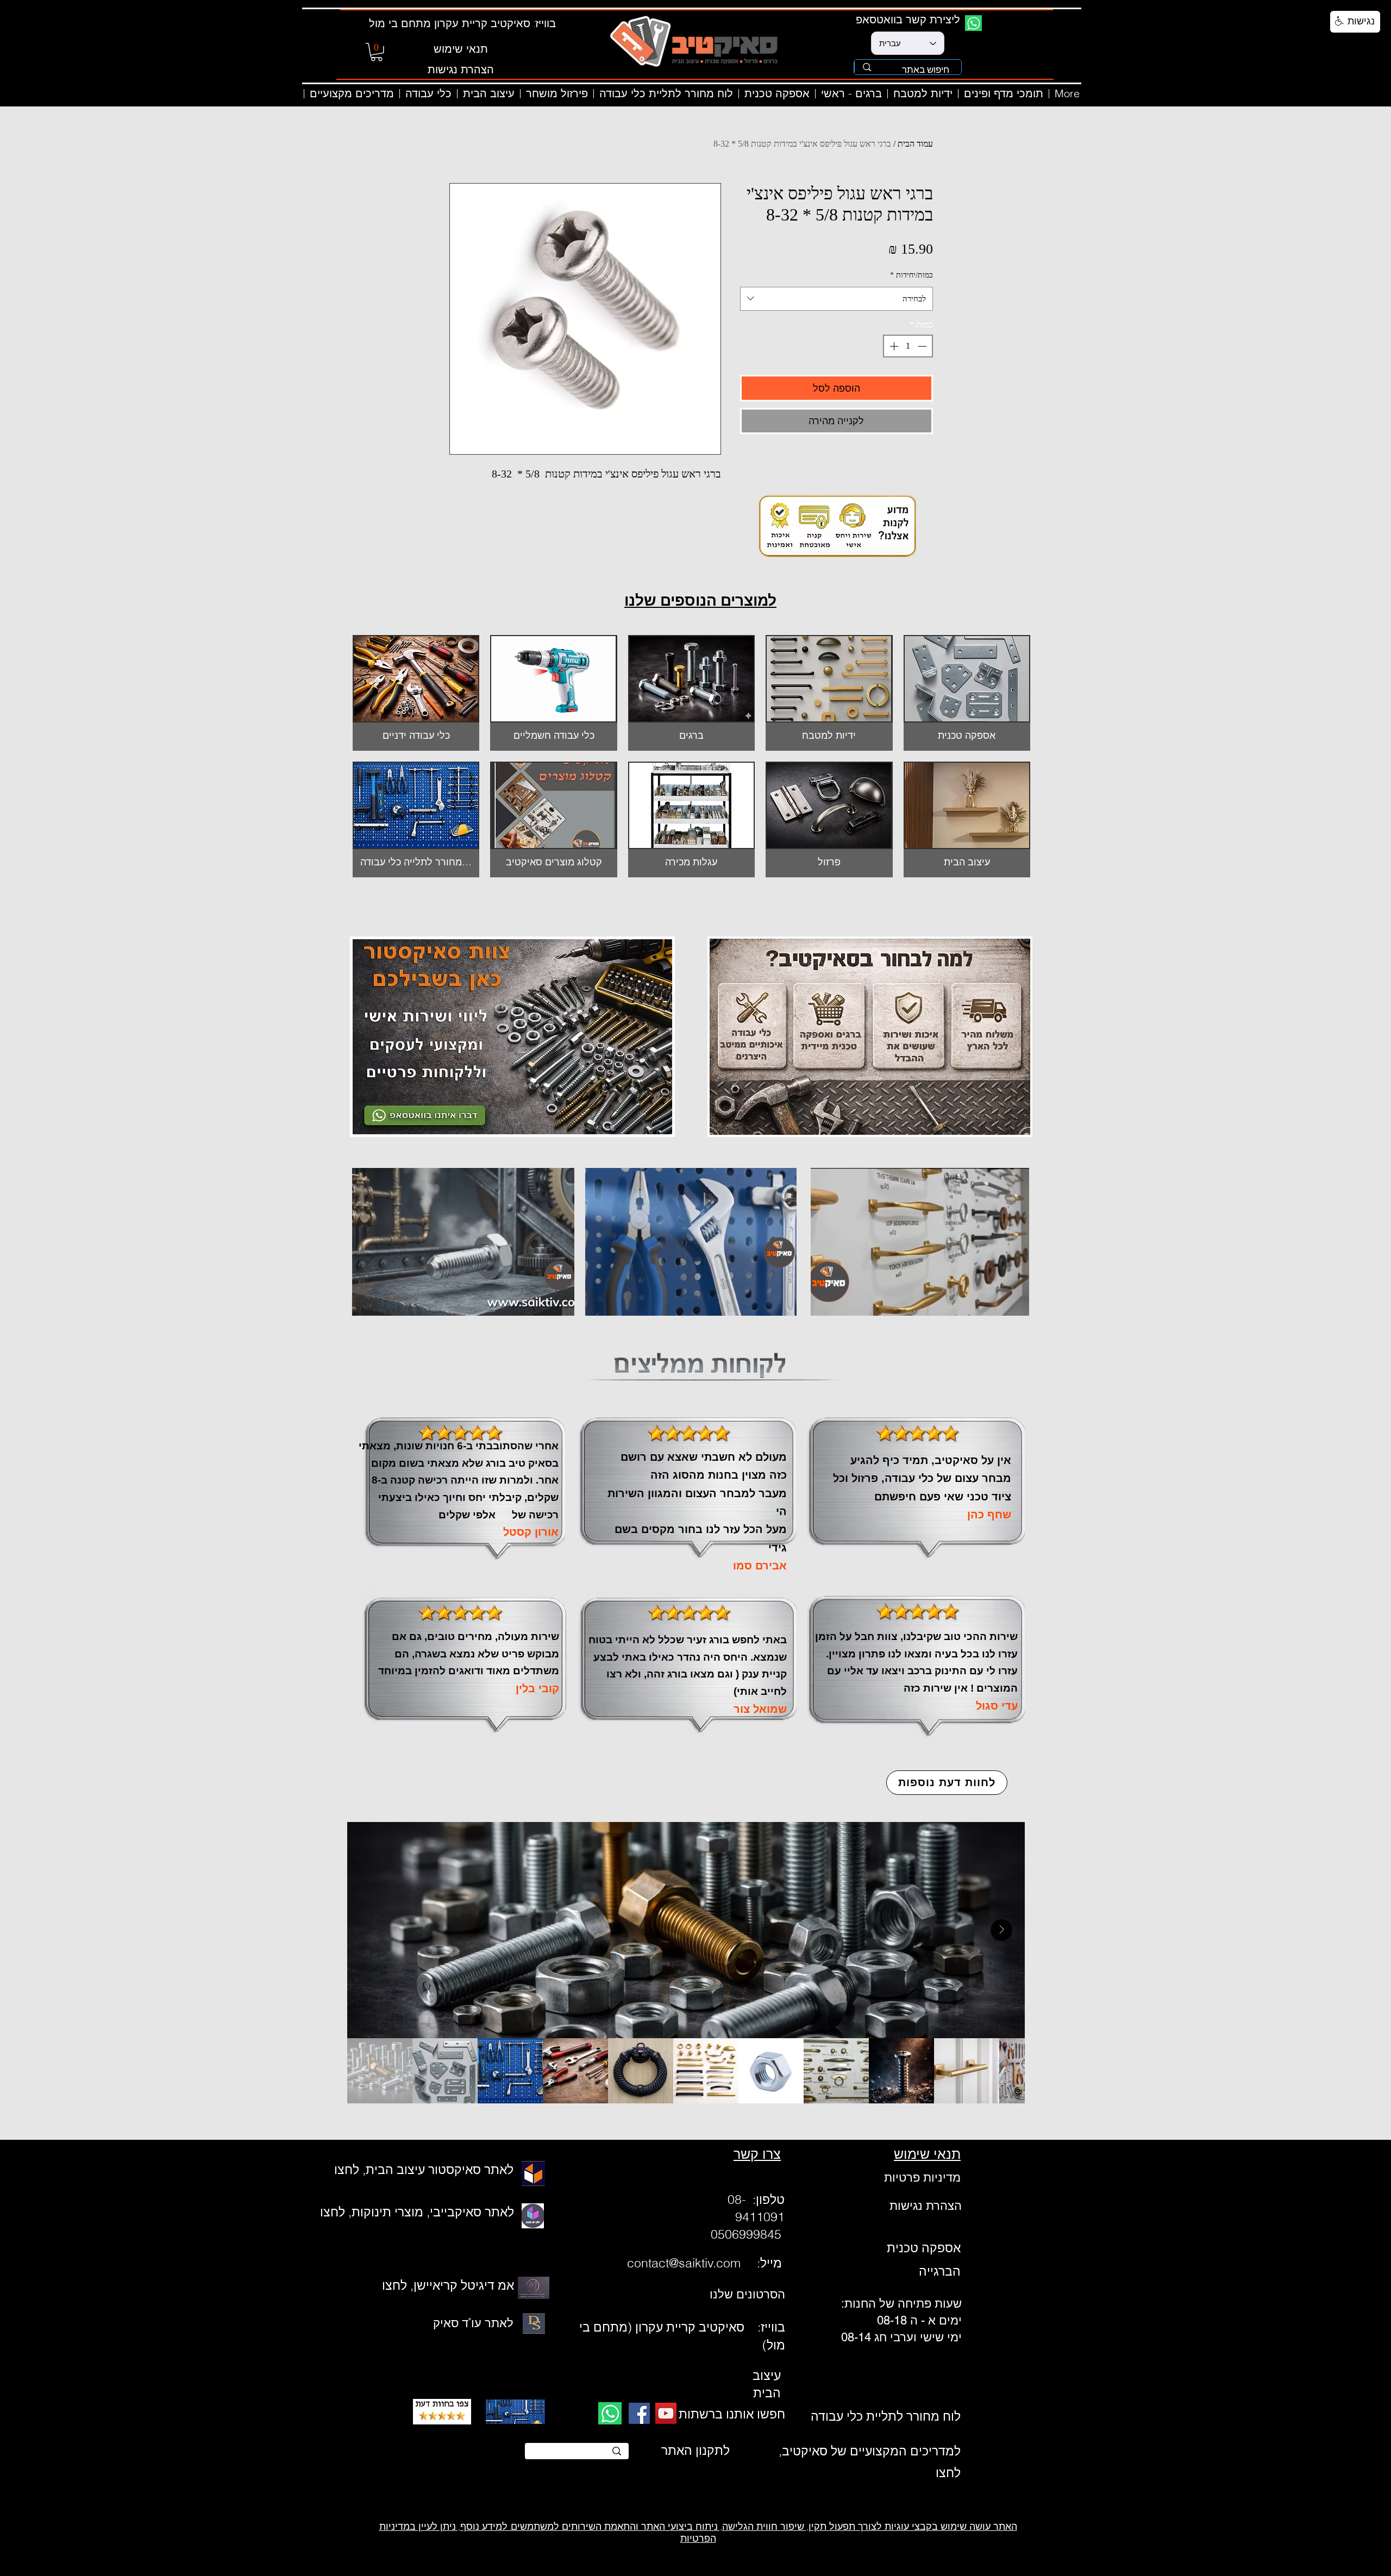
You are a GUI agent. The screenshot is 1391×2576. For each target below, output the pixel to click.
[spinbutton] (908, 346)
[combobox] (837, 299)
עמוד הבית (915, 144)
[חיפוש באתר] (867, 67)
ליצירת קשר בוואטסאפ (908, 19)
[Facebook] (639, 2413)
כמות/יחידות (911, 275)
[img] (553, 693)
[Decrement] (923, 346)
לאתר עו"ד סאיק (473, 2323)
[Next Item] (1001, 1930)
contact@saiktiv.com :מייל (706, 2263)
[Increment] (893, 346)
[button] (377, 52)
